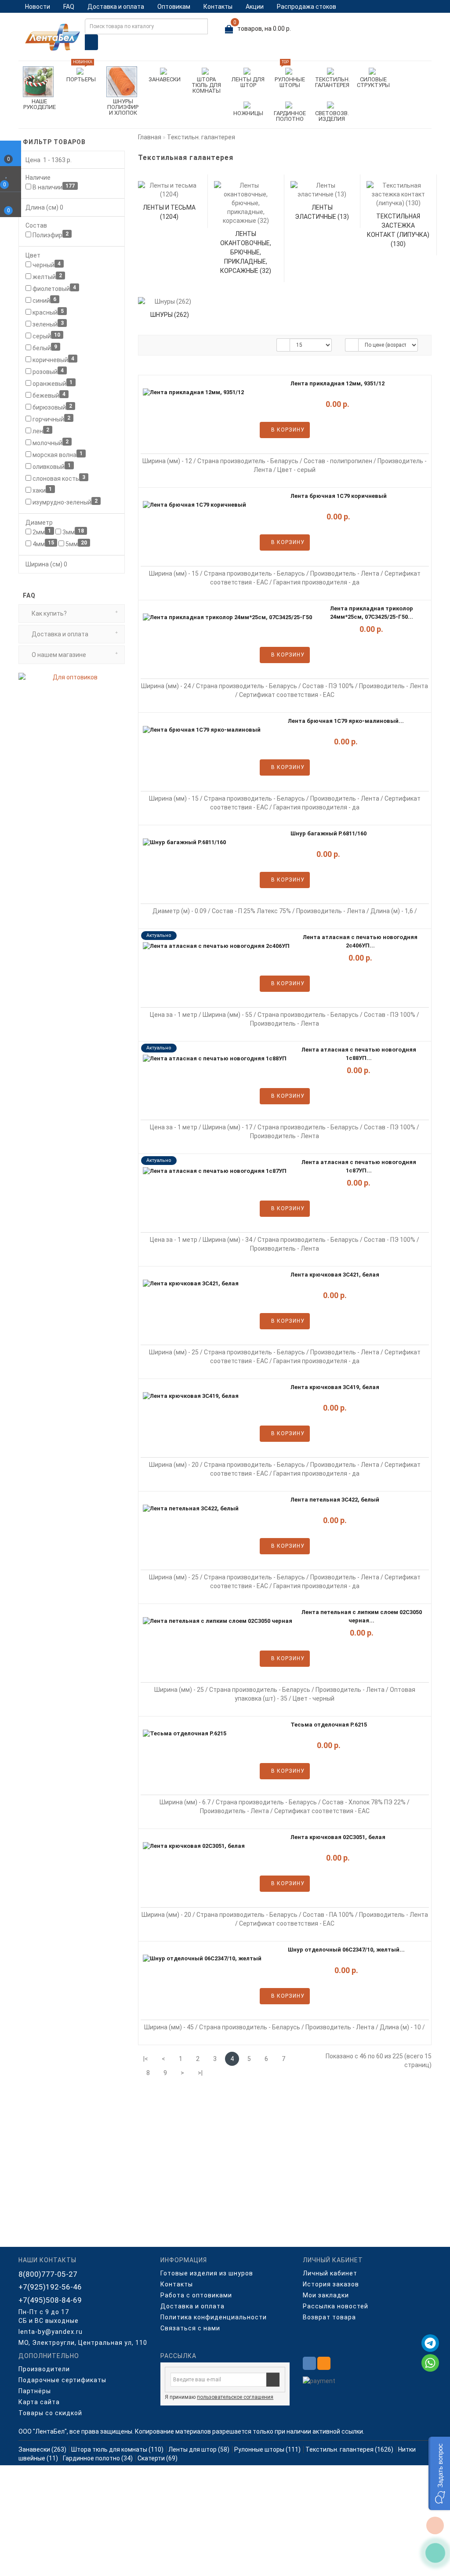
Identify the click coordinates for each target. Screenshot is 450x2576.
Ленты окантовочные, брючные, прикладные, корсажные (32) (246, 252)
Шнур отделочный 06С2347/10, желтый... (346, 1950)
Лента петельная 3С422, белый (335, 1500)
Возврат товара (329, 2317)
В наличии (53, 187)
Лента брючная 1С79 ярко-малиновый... (346, 721)
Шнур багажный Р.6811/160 (328, 833)
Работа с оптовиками (196, 2295)
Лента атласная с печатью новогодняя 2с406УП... (360, 941)
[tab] (72, 613)
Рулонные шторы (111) (267, 2449)
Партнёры (35, 2391)
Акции (255, 7)
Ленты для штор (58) (199, 2449)
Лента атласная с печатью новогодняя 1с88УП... (359, 1054)
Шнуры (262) (170, 315)
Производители (44, 2369)
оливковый (51, 466)
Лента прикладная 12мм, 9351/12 (337, 383)
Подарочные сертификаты (62, 2380)
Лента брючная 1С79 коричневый (339, 496)
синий (44, 300)
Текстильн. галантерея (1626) (349, 2449)
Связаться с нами (190, 2328)
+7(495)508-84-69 (50, 2300)
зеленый (47, 324)
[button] (439, 2473)
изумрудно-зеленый (64, 502)
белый (44, 348)
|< (146, 2059)
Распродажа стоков (307, 7)
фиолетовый (54, 288)
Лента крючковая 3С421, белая (335, 1275)
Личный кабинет (330, 2273)
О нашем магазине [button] (58, 655)
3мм (73, 532)
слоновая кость (58, 478)
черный (46, 265)
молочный (50, 443)
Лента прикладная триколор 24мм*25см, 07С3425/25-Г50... (372, 613)
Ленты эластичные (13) (322, 212)
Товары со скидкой (50, 2413)
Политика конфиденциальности (214, 2317)
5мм (76, 544)
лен (40, 431)
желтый (47, 276)
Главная (150, 137)
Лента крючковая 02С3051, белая (338, 1837)
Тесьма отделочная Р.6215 (329, 1725)
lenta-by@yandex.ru (51, 2332)
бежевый (48, 395)
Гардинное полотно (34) (98, 2458)
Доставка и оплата (116, 7)
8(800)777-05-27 (48, 2274)
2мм (41, 532)
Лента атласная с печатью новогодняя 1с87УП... (359, 1166)
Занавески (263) (42, 2449)
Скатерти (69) (158, 2458)
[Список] (153, 345)
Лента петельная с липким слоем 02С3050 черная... (362, 1616)
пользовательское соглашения (235, 2397)
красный (47, 312)
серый (46, 336)
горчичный (51, 419)
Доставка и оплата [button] (59, 634)
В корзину (287, 430)
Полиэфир (50, 235)
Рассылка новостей (336, 2306)
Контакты (218, 7)
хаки (42, 490)
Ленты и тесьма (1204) (169, 212)
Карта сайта (39, 2402)
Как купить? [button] (49, 613)
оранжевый (52, 383)
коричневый (53, 359)
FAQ (69, 7)
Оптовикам (174, 7)
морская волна (57, 454)
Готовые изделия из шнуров (207, 2273)
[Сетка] (168, 345)
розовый (47, 371)
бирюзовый (52, 407)
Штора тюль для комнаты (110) (117, 2449)
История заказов (331, 2284)
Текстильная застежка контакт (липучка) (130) (398, 230)
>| (200, 2073)
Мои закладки (326, 2295)
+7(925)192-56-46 (50, 2287)
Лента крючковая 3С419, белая (335, 1387)
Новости (38, 7)
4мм (43, 544)
